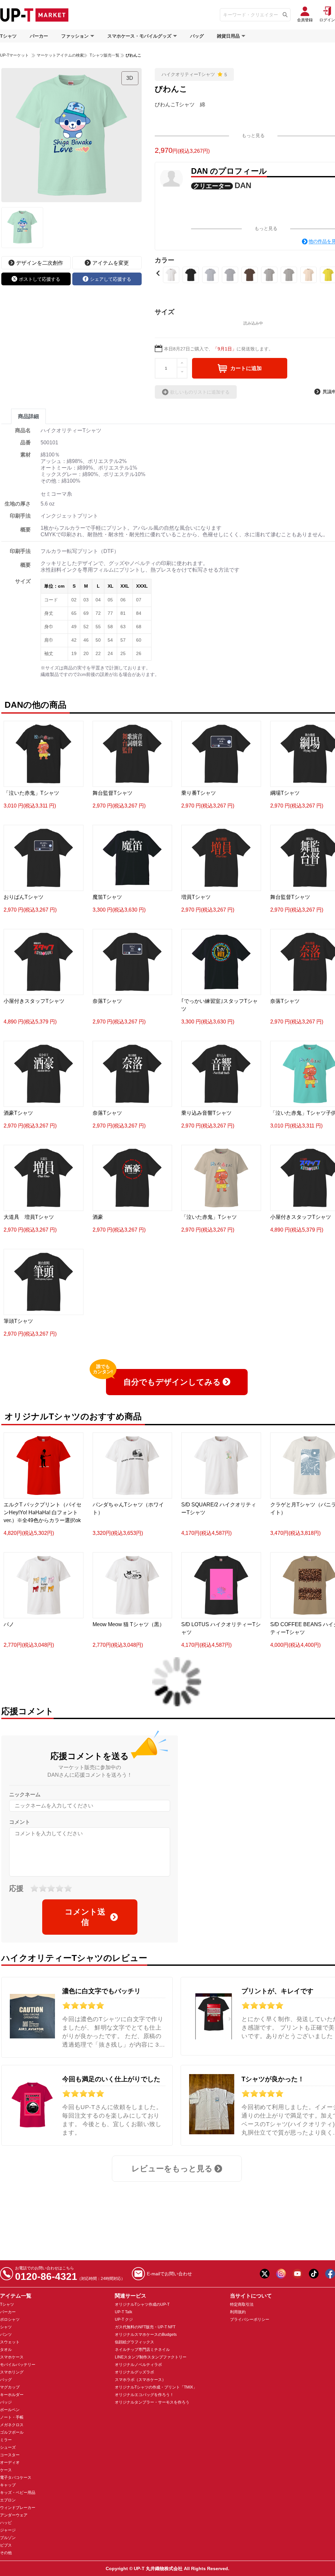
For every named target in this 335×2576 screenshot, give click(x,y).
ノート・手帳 (12, 2417)
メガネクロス (12, 2425)
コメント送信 (85, 1917)
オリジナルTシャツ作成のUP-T (142, 2304)
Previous (158, 273)
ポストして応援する (40, 279)
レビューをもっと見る (172, 2168)
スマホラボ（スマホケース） (140, 2380)
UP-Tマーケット (14, 55)
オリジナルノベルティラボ (138, 2365)
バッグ (197, 36)
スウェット (10, 2342)
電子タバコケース (16, 2478)
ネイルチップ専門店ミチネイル (142, 2350)
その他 (6, 2553)
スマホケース (12, 2357)
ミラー (6, 2440)
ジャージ (8, 2530)
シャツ (6, 2327)
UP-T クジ (124, 2319)
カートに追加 (246, 368)
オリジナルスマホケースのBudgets (146, 2335)
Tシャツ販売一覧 (104, 55)
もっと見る (253, 135)
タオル (6, 2350)
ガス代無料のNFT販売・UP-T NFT (145, 2327)
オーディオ (10, 2462)
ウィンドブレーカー (18, 2508)
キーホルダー (12, 2395)
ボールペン (10, 2410)
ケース (6, 2470)
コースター (10, 2455)
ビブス (6, 2545)
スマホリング (12, 2372)
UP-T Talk (123, 2312)
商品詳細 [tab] (28, 416)
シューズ (8, 2447)
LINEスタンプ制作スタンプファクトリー (151, 2357)
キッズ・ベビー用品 (18, 2493)
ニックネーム (25, 1794)
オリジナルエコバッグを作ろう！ (144, 2395)
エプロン (8, 2500)
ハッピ (6, 2523)
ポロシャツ (10, 2319)
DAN (243, 185)
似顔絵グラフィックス (134, 2342)
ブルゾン (8, 2538)
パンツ (6, 2335)
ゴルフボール (12, 2432)
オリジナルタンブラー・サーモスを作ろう (152, 2402)
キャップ (8, 2485)
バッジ (6, 2402)
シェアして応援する (111, 279)
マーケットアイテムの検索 (60, 55)
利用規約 (238, 2312)
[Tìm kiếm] (285, 15)
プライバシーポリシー (250, 2319)
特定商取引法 (242, 2304)
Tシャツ (8, 36)
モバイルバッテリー (18, 2365)
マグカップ (10, 2387)
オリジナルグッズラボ (134, 2372)
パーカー (39, 36)
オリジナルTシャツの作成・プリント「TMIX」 (156, 2387)
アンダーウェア (14, 2515)
